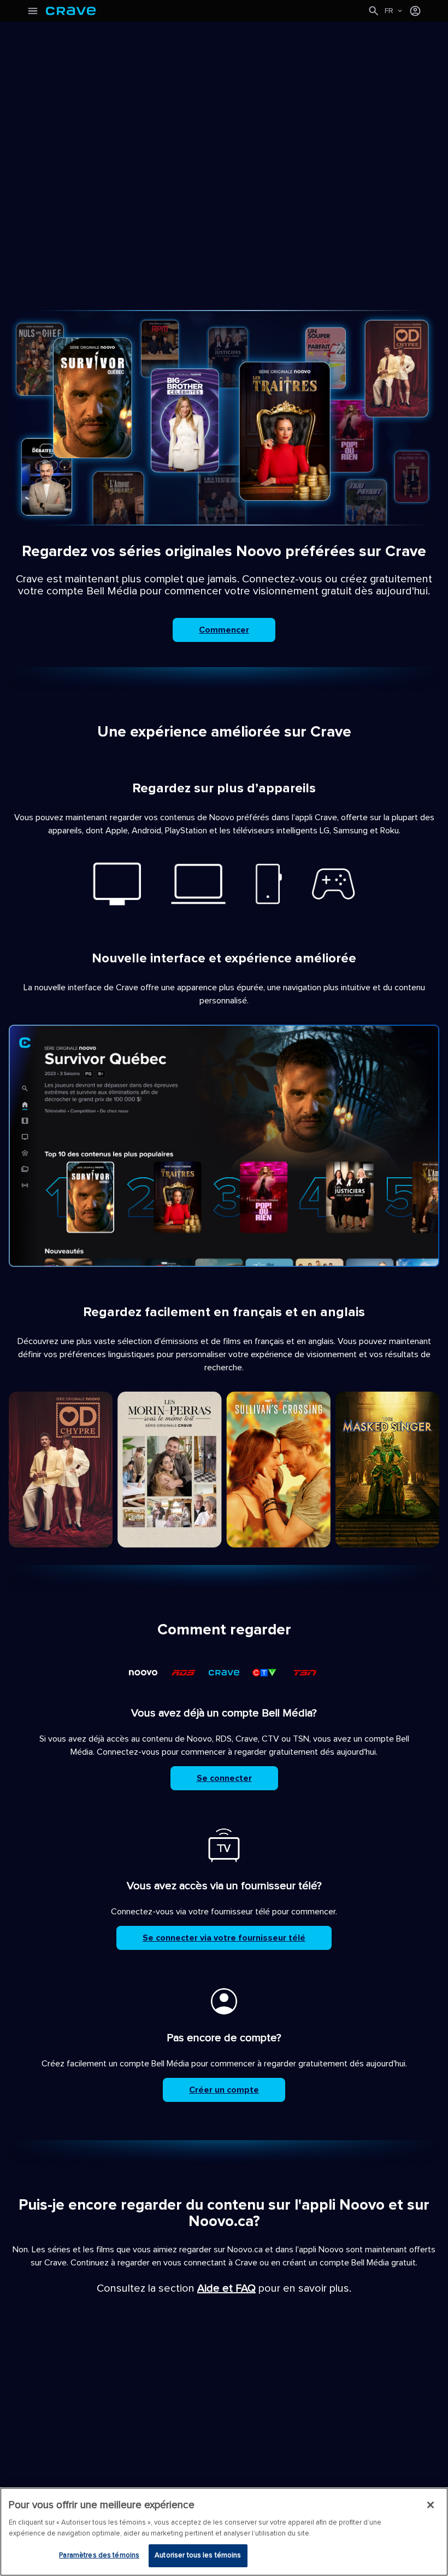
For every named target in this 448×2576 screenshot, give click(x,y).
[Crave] (207, 11)
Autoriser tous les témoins (198, 2555)
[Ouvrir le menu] (33, 11)
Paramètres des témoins (99, 2555)
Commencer (224, 630)
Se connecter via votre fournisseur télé (224, 1938)
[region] (224, 2532)
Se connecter (224, 1778)
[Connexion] (415, 11)
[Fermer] (431, 2505)
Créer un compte (224, 2090)
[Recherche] (374, 11)
